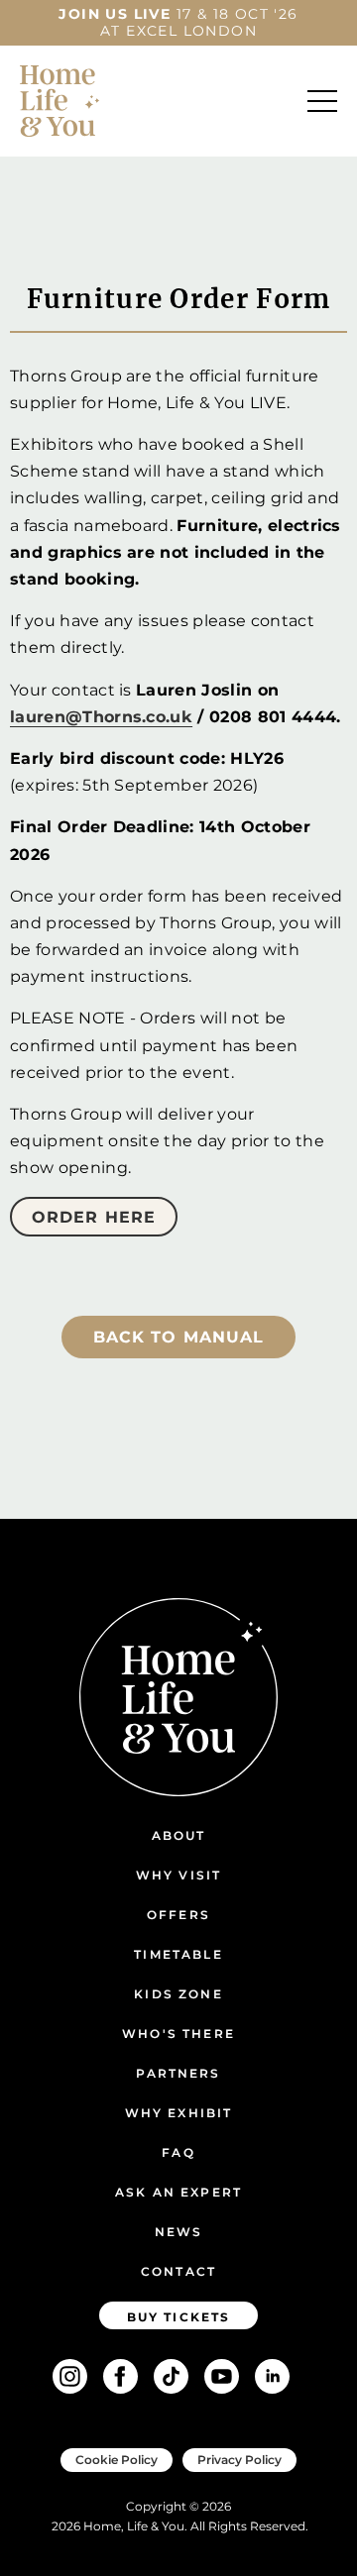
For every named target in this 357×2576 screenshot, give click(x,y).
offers (178, 1915)
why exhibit (179, 2113)
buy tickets (179, 2317)
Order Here (94, 1217)
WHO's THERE (178, 2034)
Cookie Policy (117, 2460)
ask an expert (178, 2192)
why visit (178, 1875)
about (179, 1835)
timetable (178, 1954)
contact (178, 2271)
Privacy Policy (239, 2460)
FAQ (178, 2152)
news (179, 2232)
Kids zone (178, 1994)
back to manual (179, 1337)
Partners (178, 2073)
